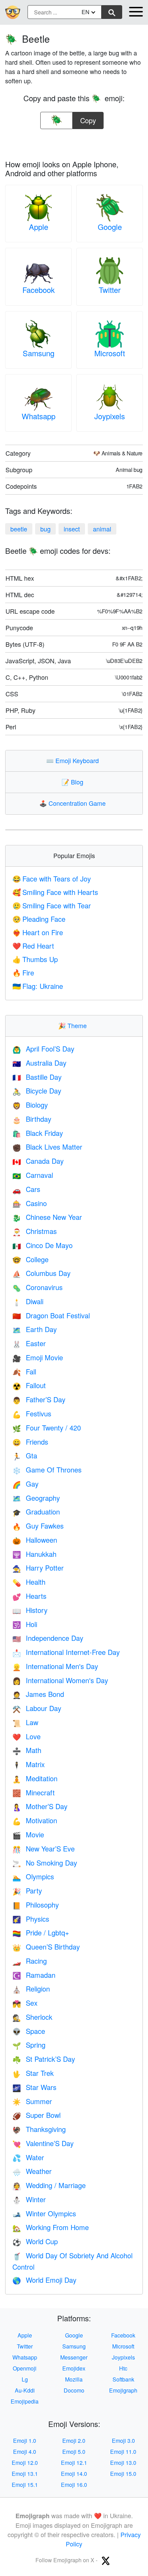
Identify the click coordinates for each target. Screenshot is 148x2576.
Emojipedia (25, 2401)
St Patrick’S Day (44, 2059)
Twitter (110, 290)
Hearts (29, 1596)
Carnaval (33, 1175)
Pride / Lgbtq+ (41, 1933)
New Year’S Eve (44, 1849)
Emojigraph (123, 2390)
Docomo (74, 2390)
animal (102, 529)
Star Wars (34, 2087)
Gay (25, 1484)
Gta (25, 1455)
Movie (28, 1834)
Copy (88, 119)
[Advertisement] (74, 142)
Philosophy (36, 1905)
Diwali (28, 1301)
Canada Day (38, 1161)
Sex (25, 2003)
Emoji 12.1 (74, 2463)
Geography (36, 1498)
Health (29, 1582)
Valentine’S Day (43, 2143)
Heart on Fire (38, 932)
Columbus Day (41, 1273)
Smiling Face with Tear (52, 905)
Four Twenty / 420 (47, 1428)
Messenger (74, 2357)
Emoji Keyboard (74, 760)
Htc (123, 2368)
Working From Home (51, 2227)
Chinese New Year (47, 1217)
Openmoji (25, 2368)
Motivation (35, 1820)
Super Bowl (36, 2115)
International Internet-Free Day (66, 1652)
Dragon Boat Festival (51, 1315)
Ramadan (34, 1975)
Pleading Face (39, 919)
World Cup (35, 2241)
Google (110, 227)
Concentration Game (74, 803)
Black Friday (38, 1133)
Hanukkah (34, 1554)
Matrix (29, 1764)
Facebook (39, 290)
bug (45, 529)
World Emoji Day (44, 2280)
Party (27, 1891)
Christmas (35, 1231)
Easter (29, 1343)
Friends (30, 1442)
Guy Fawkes (38, 1526)
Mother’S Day (40, 1806)
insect (72, 529)
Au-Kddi (25, 2390)
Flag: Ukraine (38, 986)
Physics (31, 1919)
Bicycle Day (37, 1091)
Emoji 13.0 (123, 2463)
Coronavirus (38, 1287)
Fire (23, 973)
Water (28, 2157)
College (30, 1259)
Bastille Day (37, 1077)
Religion (31, 1989)
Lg (25, 2379)
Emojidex (74, 2368)
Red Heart (33, 946)
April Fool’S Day (43, 1049)
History (30, 1610)
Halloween (35, 1540)
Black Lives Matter (47, 1147)
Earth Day (35, 1329)
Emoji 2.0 (74, 2441)
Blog (74, 782)
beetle (19, 529)
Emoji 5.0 (74, 2452)
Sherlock (32, 2017)
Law (25, 1722)
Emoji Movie (38, 1357)
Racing (30, 1961)
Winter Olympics (44, 2213)
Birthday (32, 1119)
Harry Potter (38, 1568)
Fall (24, 1371)
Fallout (29, 1385)
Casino (30, 1203)
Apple (39, 227)
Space (29, 2031)
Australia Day (39, 1063)
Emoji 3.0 (123, 2441)
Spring (29, 2045)
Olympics (33, 1876)
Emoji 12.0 (25, 2463)
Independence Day (48, 1638)
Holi (25, 1624)
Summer (32, 2101)
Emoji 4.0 (25, 2452)
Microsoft (110, 353)
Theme (74, 1025)
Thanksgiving (39, 2129)
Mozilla (74, 2379)
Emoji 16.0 (74, 2485)
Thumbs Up (35, 959)
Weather (32, 2171)
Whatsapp (39, 416)
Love (27, 1736)
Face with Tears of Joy (52, 879)
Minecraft (34, 1792)
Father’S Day (39, 1399)
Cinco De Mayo (43, 1245)
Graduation (36, 1512)
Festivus (32, 1413)
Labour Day (37, 1708)
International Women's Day (60, 1680)
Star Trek (33, 2073)
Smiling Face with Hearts (55, 892)
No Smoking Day (45, 1863)
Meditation (35, 1778)
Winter (29, 2199)
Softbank (123, 2379)
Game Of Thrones (47, 1470)
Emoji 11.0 (123, 2452)
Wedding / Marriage (49, 2185)
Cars (26, 1189)
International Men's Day (55, 1666)
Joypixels (110, 416)
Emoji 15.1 (25, 2485)
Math (27, 1750)
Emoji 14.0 (74, 2474)
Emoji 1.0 (25, 2441)
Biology (30, 1105)
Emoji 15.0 (123, 2474)
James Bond (38, 1694)
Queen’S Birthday (46, 1947)
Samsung (39, 353)
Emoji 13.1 (25, 2474)
